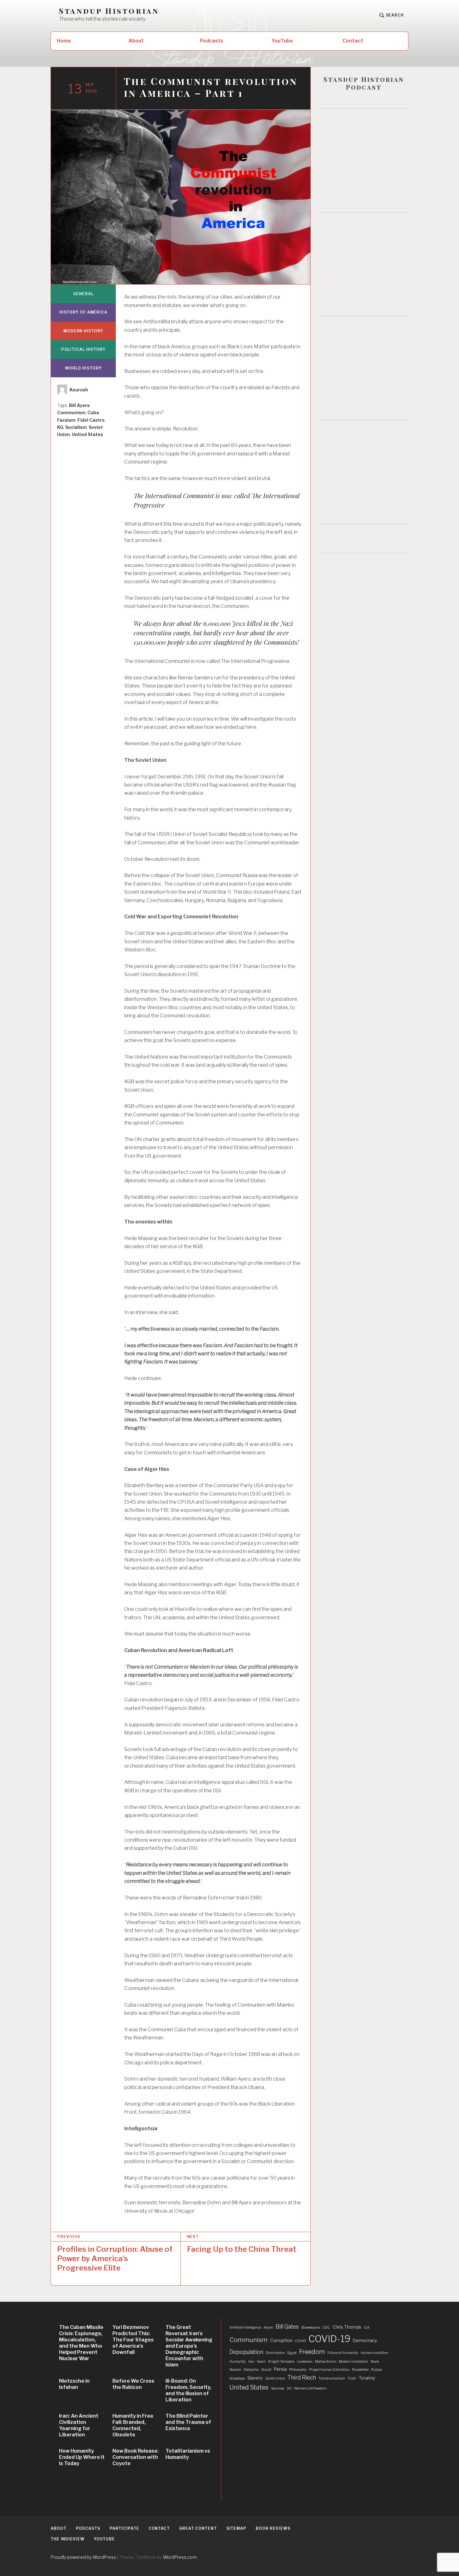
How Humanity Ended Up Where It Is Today (82, 2457)
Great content (198, 2528)
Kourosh (79, 390)
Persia (280, 2369)
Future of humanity (343, 2353)
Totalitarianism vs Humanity (188, 2454)
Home (64, 41)
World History (83, 368)
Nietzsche (251, 2370)
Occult (266, 2370)
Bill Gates (287, 2327)
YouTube (282, 41)
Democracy (365, 2340)
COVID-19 (329, 2339)
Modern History (83, 331)
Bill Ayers (79, 405)
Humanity (238, 2362)
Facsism (66, 420)
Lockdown (305, 2362)
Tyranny (367, 2378)
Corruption (281, 2340)
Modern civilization (353, 2362)
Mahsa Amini (326, 2362)
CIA (367, 2328)
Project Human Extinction (329, 2370)
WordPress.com (180, 2557)
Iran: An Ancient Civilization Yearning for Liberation (79, 2425)
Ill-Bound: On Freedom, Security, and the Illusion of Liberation (188, 2390)
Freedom (312, 2352)
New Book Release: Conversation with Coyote (136, 2457)
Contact (353, 41)
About (136, 41)
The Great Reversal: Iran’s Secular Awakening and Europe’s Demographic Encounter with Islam (189, 2346)
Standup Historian (109, 11)
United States (87, 434)
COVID (301, 2341)
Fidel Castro (91, 420)
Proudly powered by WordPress (83, 2557)
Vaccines (278, 2388)
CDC (326, 2328)
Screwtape (237, 2378)
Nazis (375, 2362)
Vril (289, 2388)
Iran (251, 2362)
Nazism (235, 2370)
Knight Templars (281, 2362)
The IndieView (68, 2539)
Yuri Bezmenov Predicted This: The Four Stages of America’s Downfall (133, 2340)
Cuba (93, 412)
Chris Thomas (347, 2327)
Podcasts (212, 41)
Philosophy (298, 2370)
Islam (261, 2362)
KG (60, 427)
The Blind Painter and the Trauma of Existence (188, 2422)
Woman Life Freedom (310, 2388)
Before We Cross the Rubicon (133, 2384)
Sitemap (236, 2528)
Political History (83, 349)
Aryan (268, 2328)
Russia (377, 2370)
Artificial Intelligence (245, 2328)
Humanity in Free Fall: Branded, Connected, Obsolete (133, 2425)
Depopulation (246, 2352)
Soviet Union (275, 2378)
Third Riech (302, 2377)
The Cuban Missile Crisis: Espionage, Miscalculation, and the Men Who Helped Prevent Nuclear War (81, 2343)
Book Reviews (273, 2528)
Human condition (374, 2353)
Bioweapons (311, 2328)
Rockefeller (360, 2370)
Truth (352, 2378)
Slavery (255, 2378)
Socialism (76, 427)
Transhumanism (332, 2378)
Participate (124, 2528)
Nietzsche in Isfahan (74, 2384)
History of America (83, 312)
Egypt (292, 2353)
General (83, 294)
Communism (71, 412)
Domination (275, 2353)
